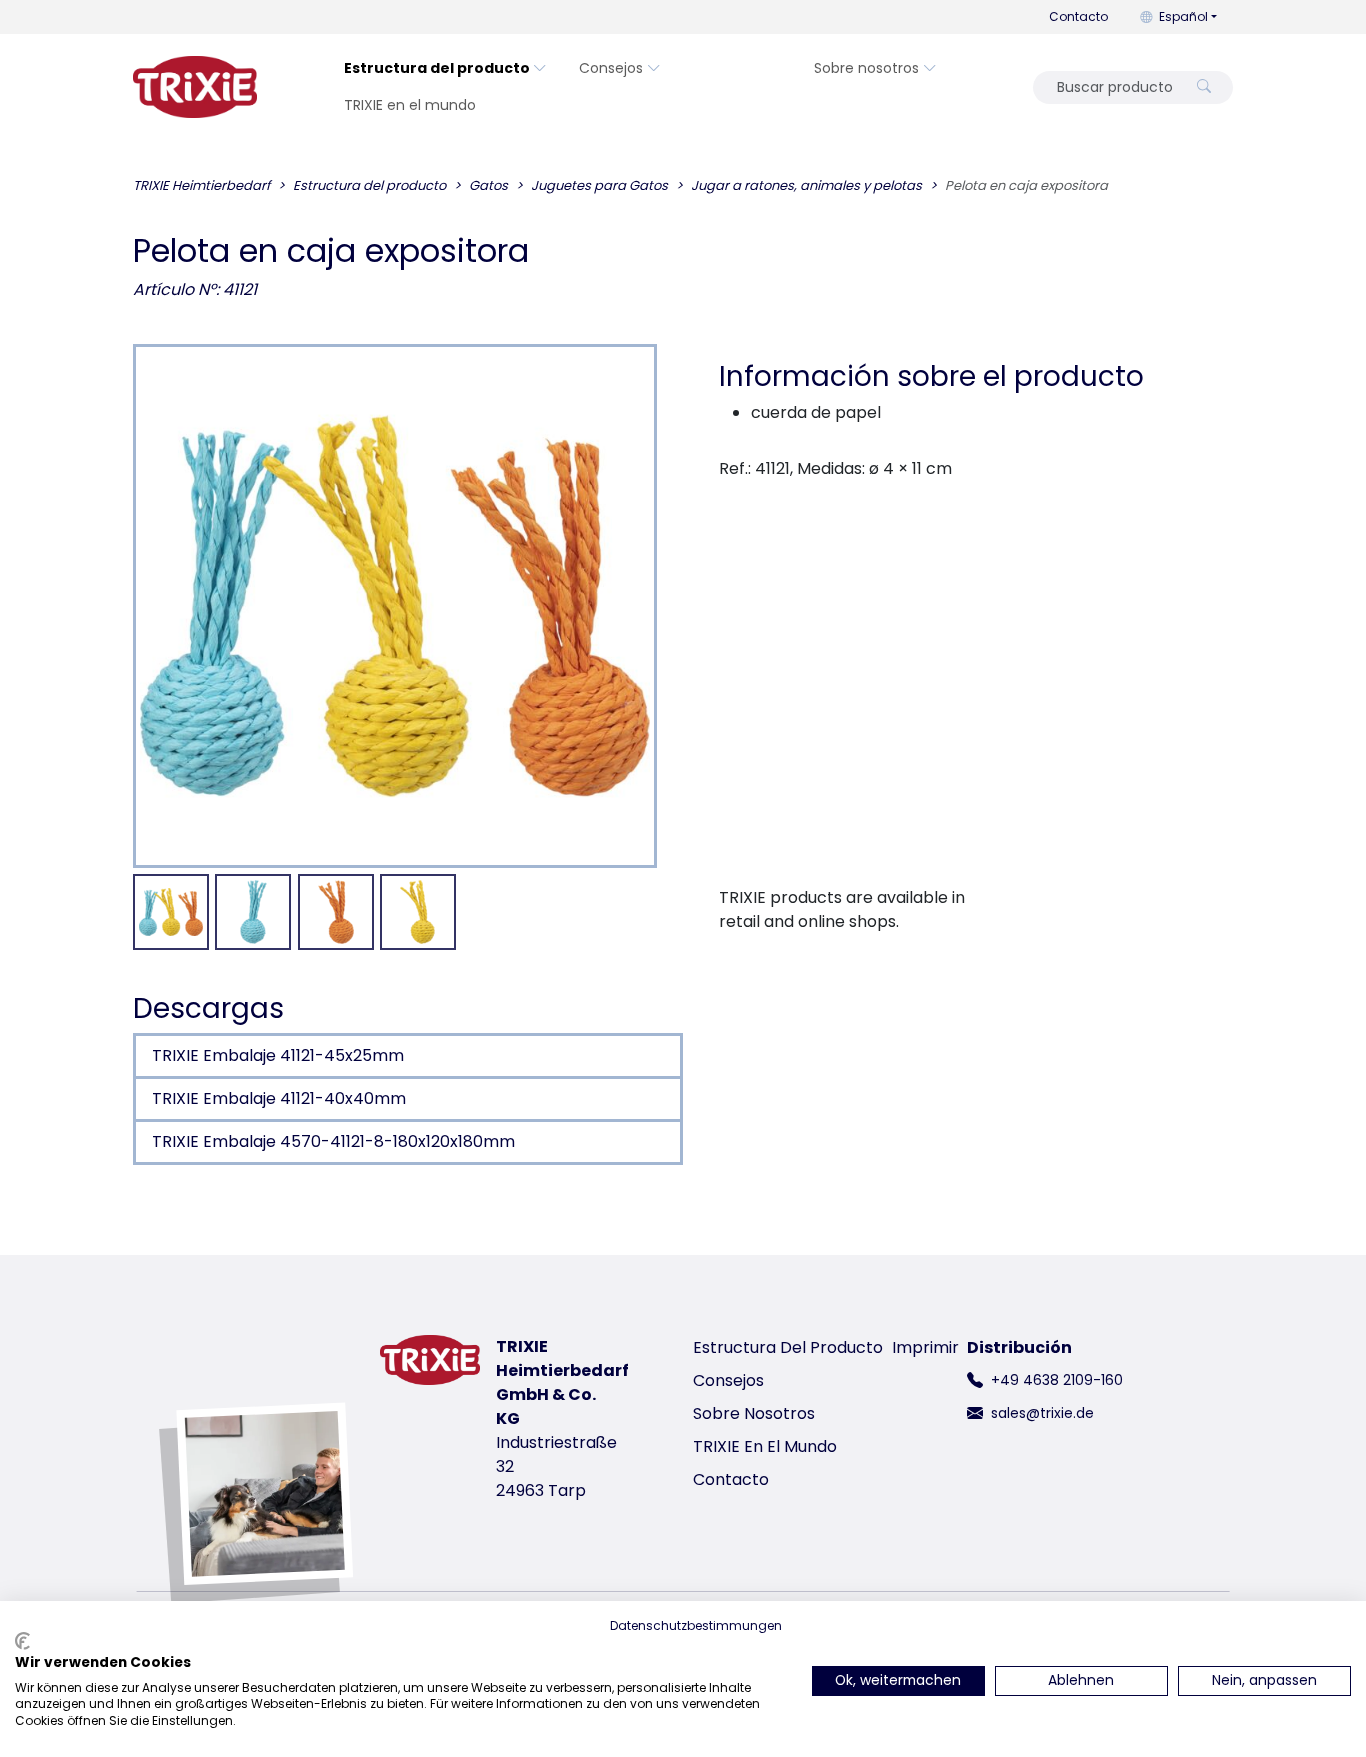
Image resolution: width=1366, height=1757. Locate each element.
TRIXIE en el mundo (410, 105)
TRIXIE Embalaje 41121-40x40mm (279, 1098)
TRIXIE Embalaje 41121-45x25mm (278, 1055)
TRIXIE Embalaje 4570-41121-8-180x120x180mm (333, 1141)
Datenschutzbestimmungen (696, 1625)
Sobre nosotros (866, 68)
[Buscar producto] (1204, 87)
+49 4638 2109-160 (1057, 1380)
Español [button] (1183, 16)
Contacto (1078, 16)
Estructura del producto (437, 68)
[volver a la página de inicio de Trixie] (195, 87)
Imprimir (925, 1347)
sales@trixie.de (1042, 1413)
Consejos (611, 68)
